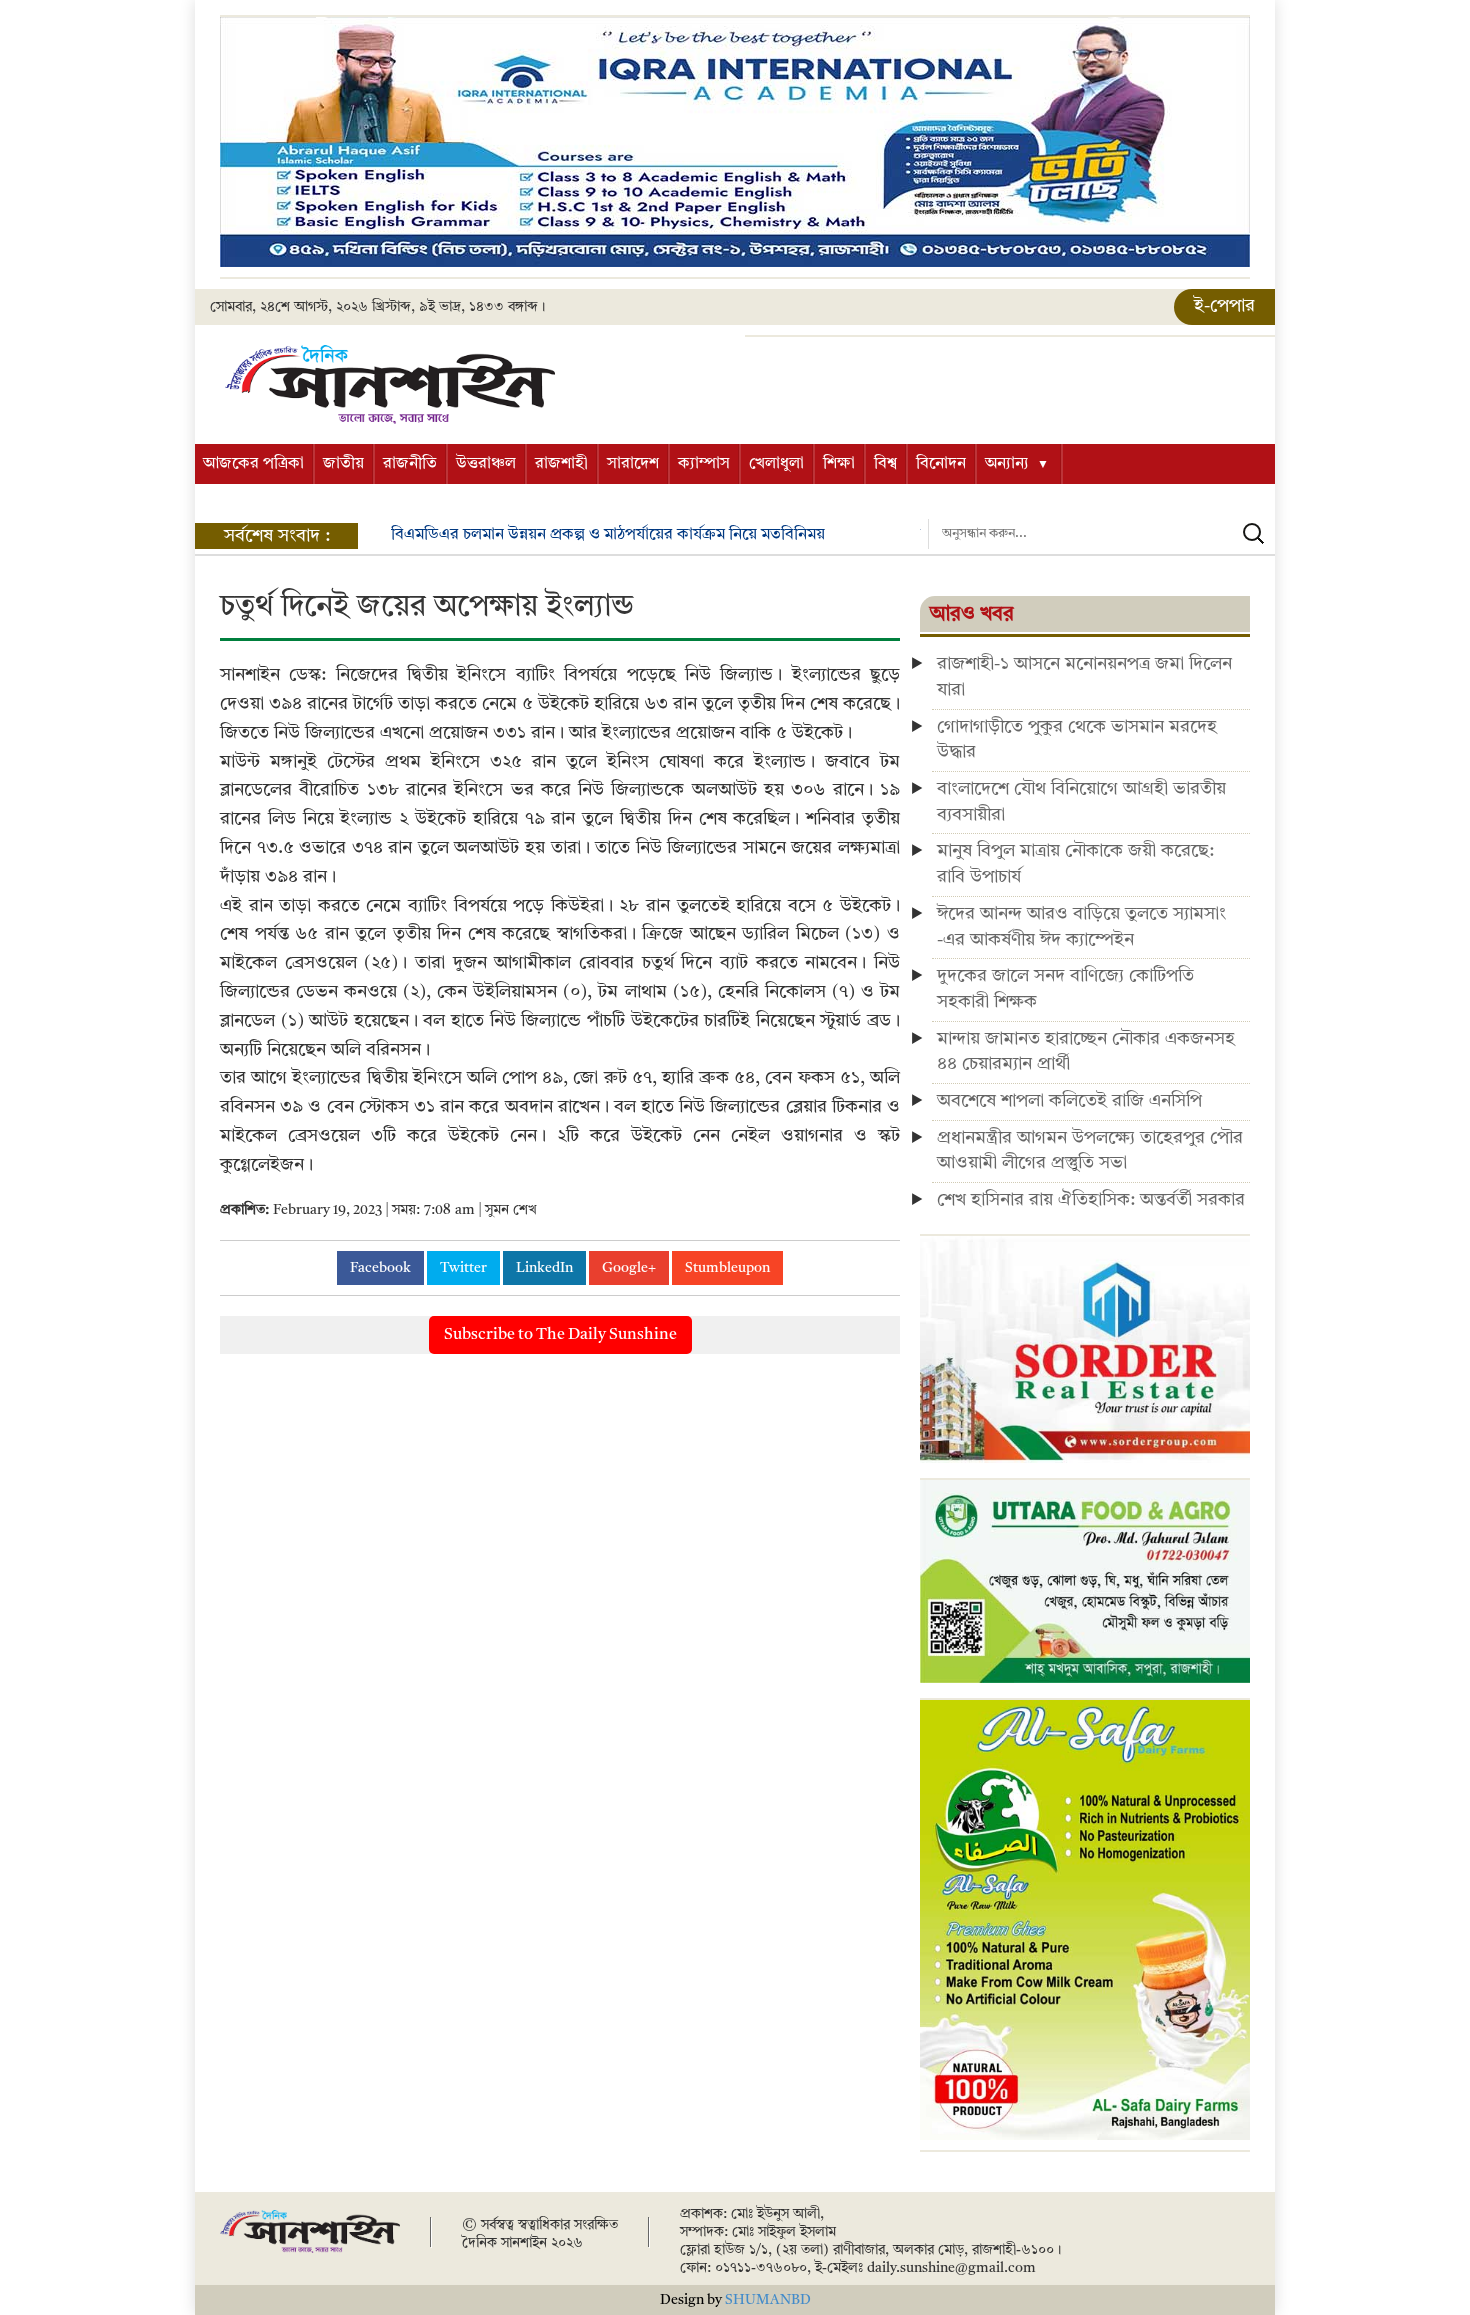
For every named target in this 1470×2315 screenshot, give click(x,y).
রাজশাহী (561, 464)
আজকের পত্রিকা (253, 464)
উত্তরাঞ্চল (486, 464)
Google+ (629, 1268)
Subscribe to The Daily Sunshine (560, 1335)
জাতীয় (343, 464)
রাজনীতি (410, 464)
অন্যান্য (1007, 464)
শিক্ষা (839, 464)
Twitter (463, 1268)
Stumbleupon (727, 1268)
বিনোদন (941, 464)
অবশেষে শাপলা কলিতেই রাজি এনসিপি (1069, 1101)
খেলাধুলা (776, 464)
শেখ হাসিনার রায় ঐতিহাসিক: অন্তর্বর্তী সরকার (1091, 1200)
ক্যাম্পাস (704, 464)
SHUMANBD (768, 2300)
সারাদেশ (633, 464)
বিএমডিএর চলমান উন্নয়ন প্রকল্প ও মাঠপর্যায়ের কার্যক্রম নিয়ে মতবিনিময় (608, 535)
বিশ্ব (885, 464)
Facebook (380, 1268)
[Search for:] (1101, 534)
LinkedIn (544, 1268)
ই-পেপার (1224, 306)
